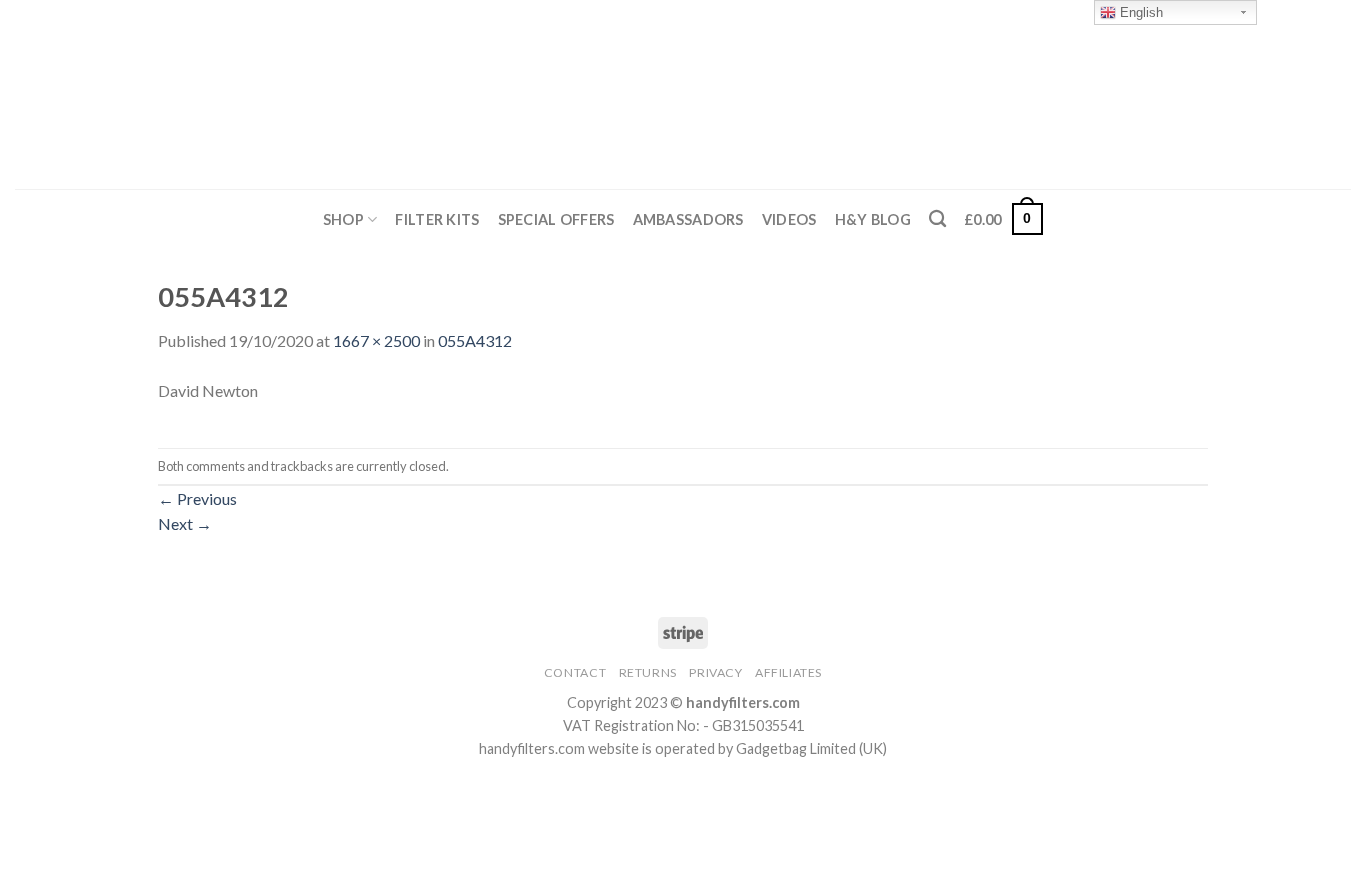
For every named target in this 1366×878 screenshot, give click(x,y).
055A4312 (475, 340)
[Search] (937, 219)
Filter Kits (437, 219)
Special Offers (556, 219)
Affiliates (788, 672)
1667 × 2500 (376, 340)
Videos (789, 219)
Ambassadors (688, 219)
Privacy (715, 672)
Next (185, 523)
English (1139, 12)
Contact (575, 672)
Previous (197, 498)
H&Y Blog (873, 219)
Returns (648, 672)
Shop (343, 219)
